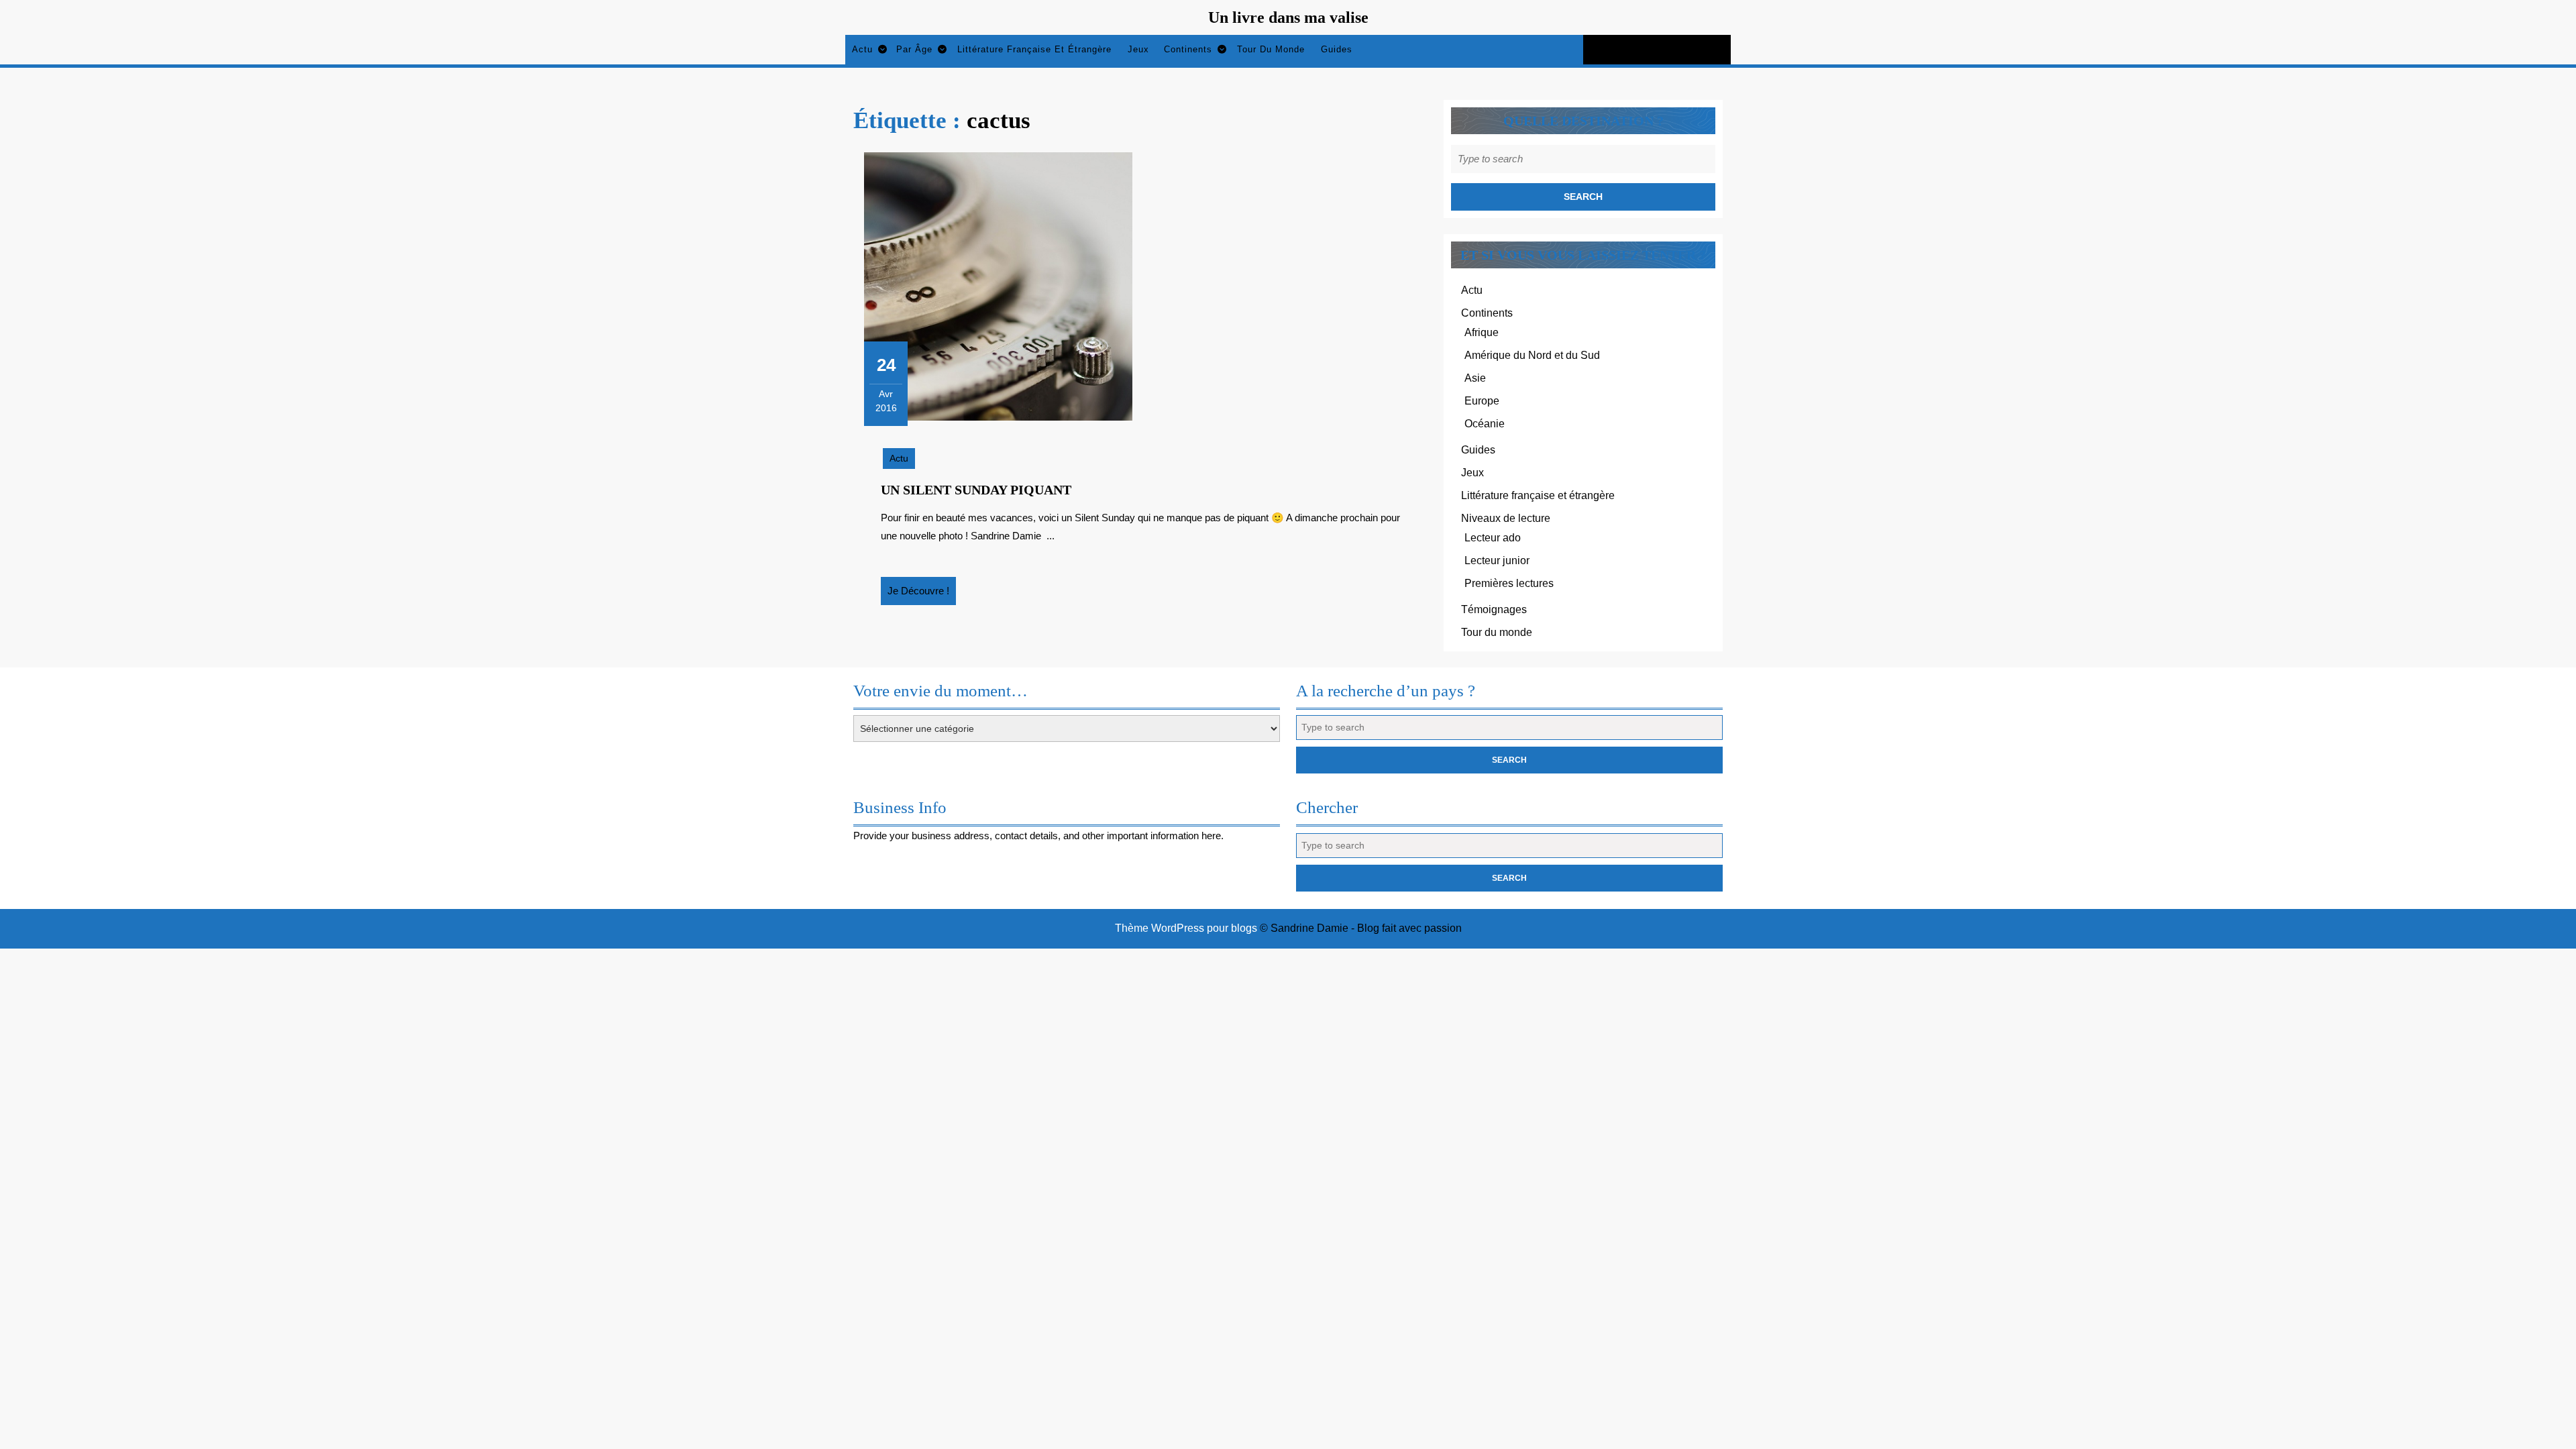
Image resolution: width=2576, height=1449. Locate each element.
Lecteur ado (1493, 538)
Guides (1337, 49)
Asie (1475, 378)
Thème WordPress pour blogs (1186, 928)
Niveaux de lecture (1506, 518)
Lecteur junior (1497, 560)
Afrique (1482, 332)
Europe (1482, 401)
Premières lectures (1509, 583)
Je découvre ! (922, 595)
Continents (1188, 49)
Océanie (1485, 424)
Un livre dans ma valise (1288, 17)
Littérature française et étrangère (1034, 49)
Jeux (1138, 49)
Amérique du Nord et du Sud (1532, 355)
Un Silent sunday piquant (976, 490)
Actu (862, 49)
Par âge (914, 49)
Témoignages (1494, 609)
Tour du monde (1271, 49)
